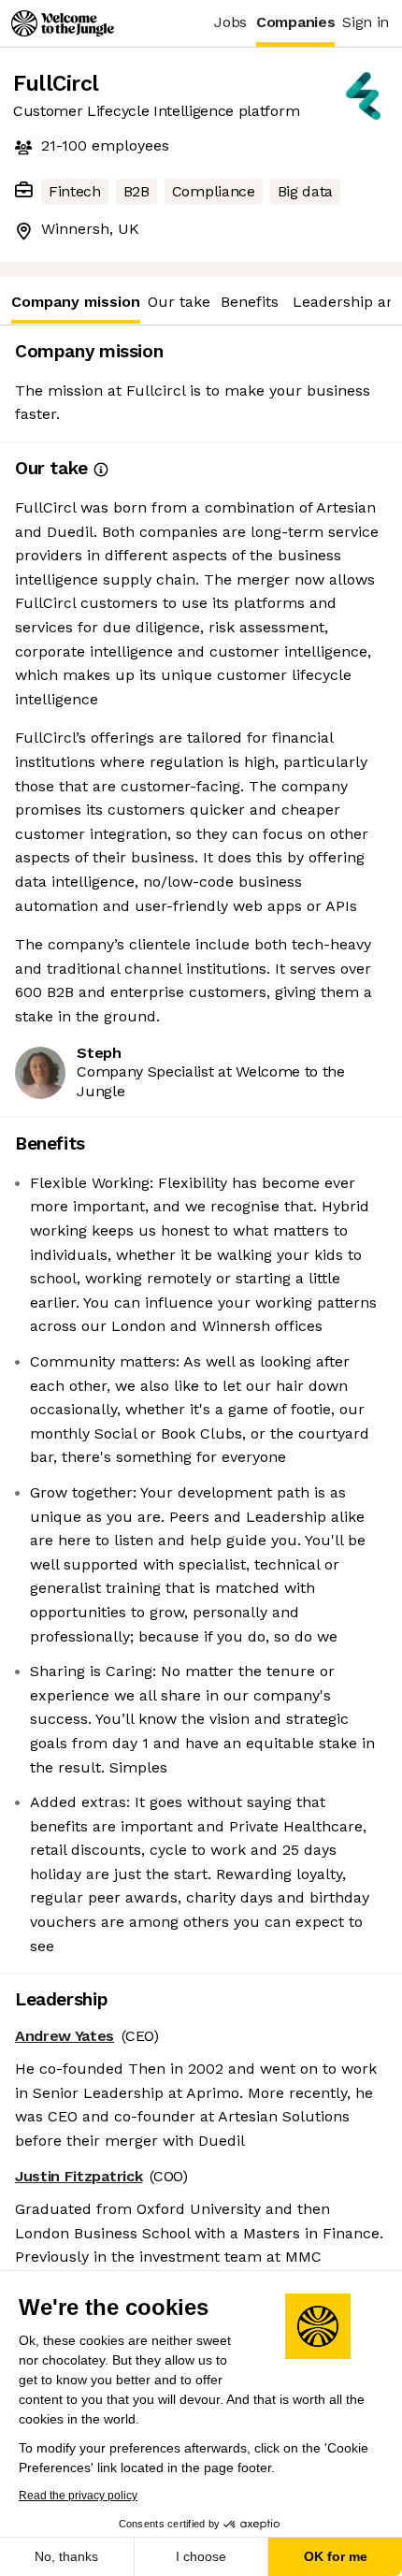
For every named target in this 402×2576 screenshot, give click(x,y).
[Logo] (63, 23)
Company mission (76, 302)
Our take (179, 302)
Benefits (250, 302)
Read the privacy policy (78, 2496)
